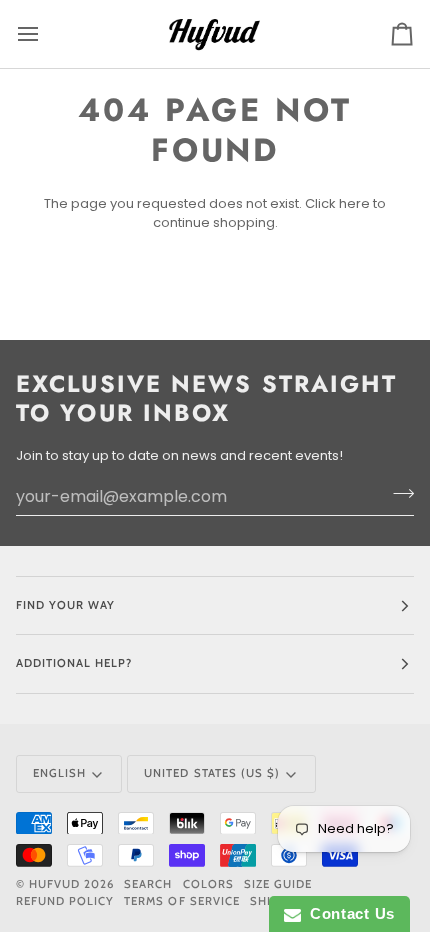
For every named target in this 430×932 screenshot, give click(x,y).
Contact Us (348, 913)
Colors (208, 884)
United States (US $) (212, 773)
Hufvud (54, 884)
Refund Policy (65, 901)
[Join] (397, 494)
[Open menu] (46, 34)
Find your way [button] (65, 605)
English (59, 773)
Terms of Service (181, 901)
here (354, 203)
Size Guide (278, 884)
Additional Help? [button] (74, 663)
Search (148, 884)
